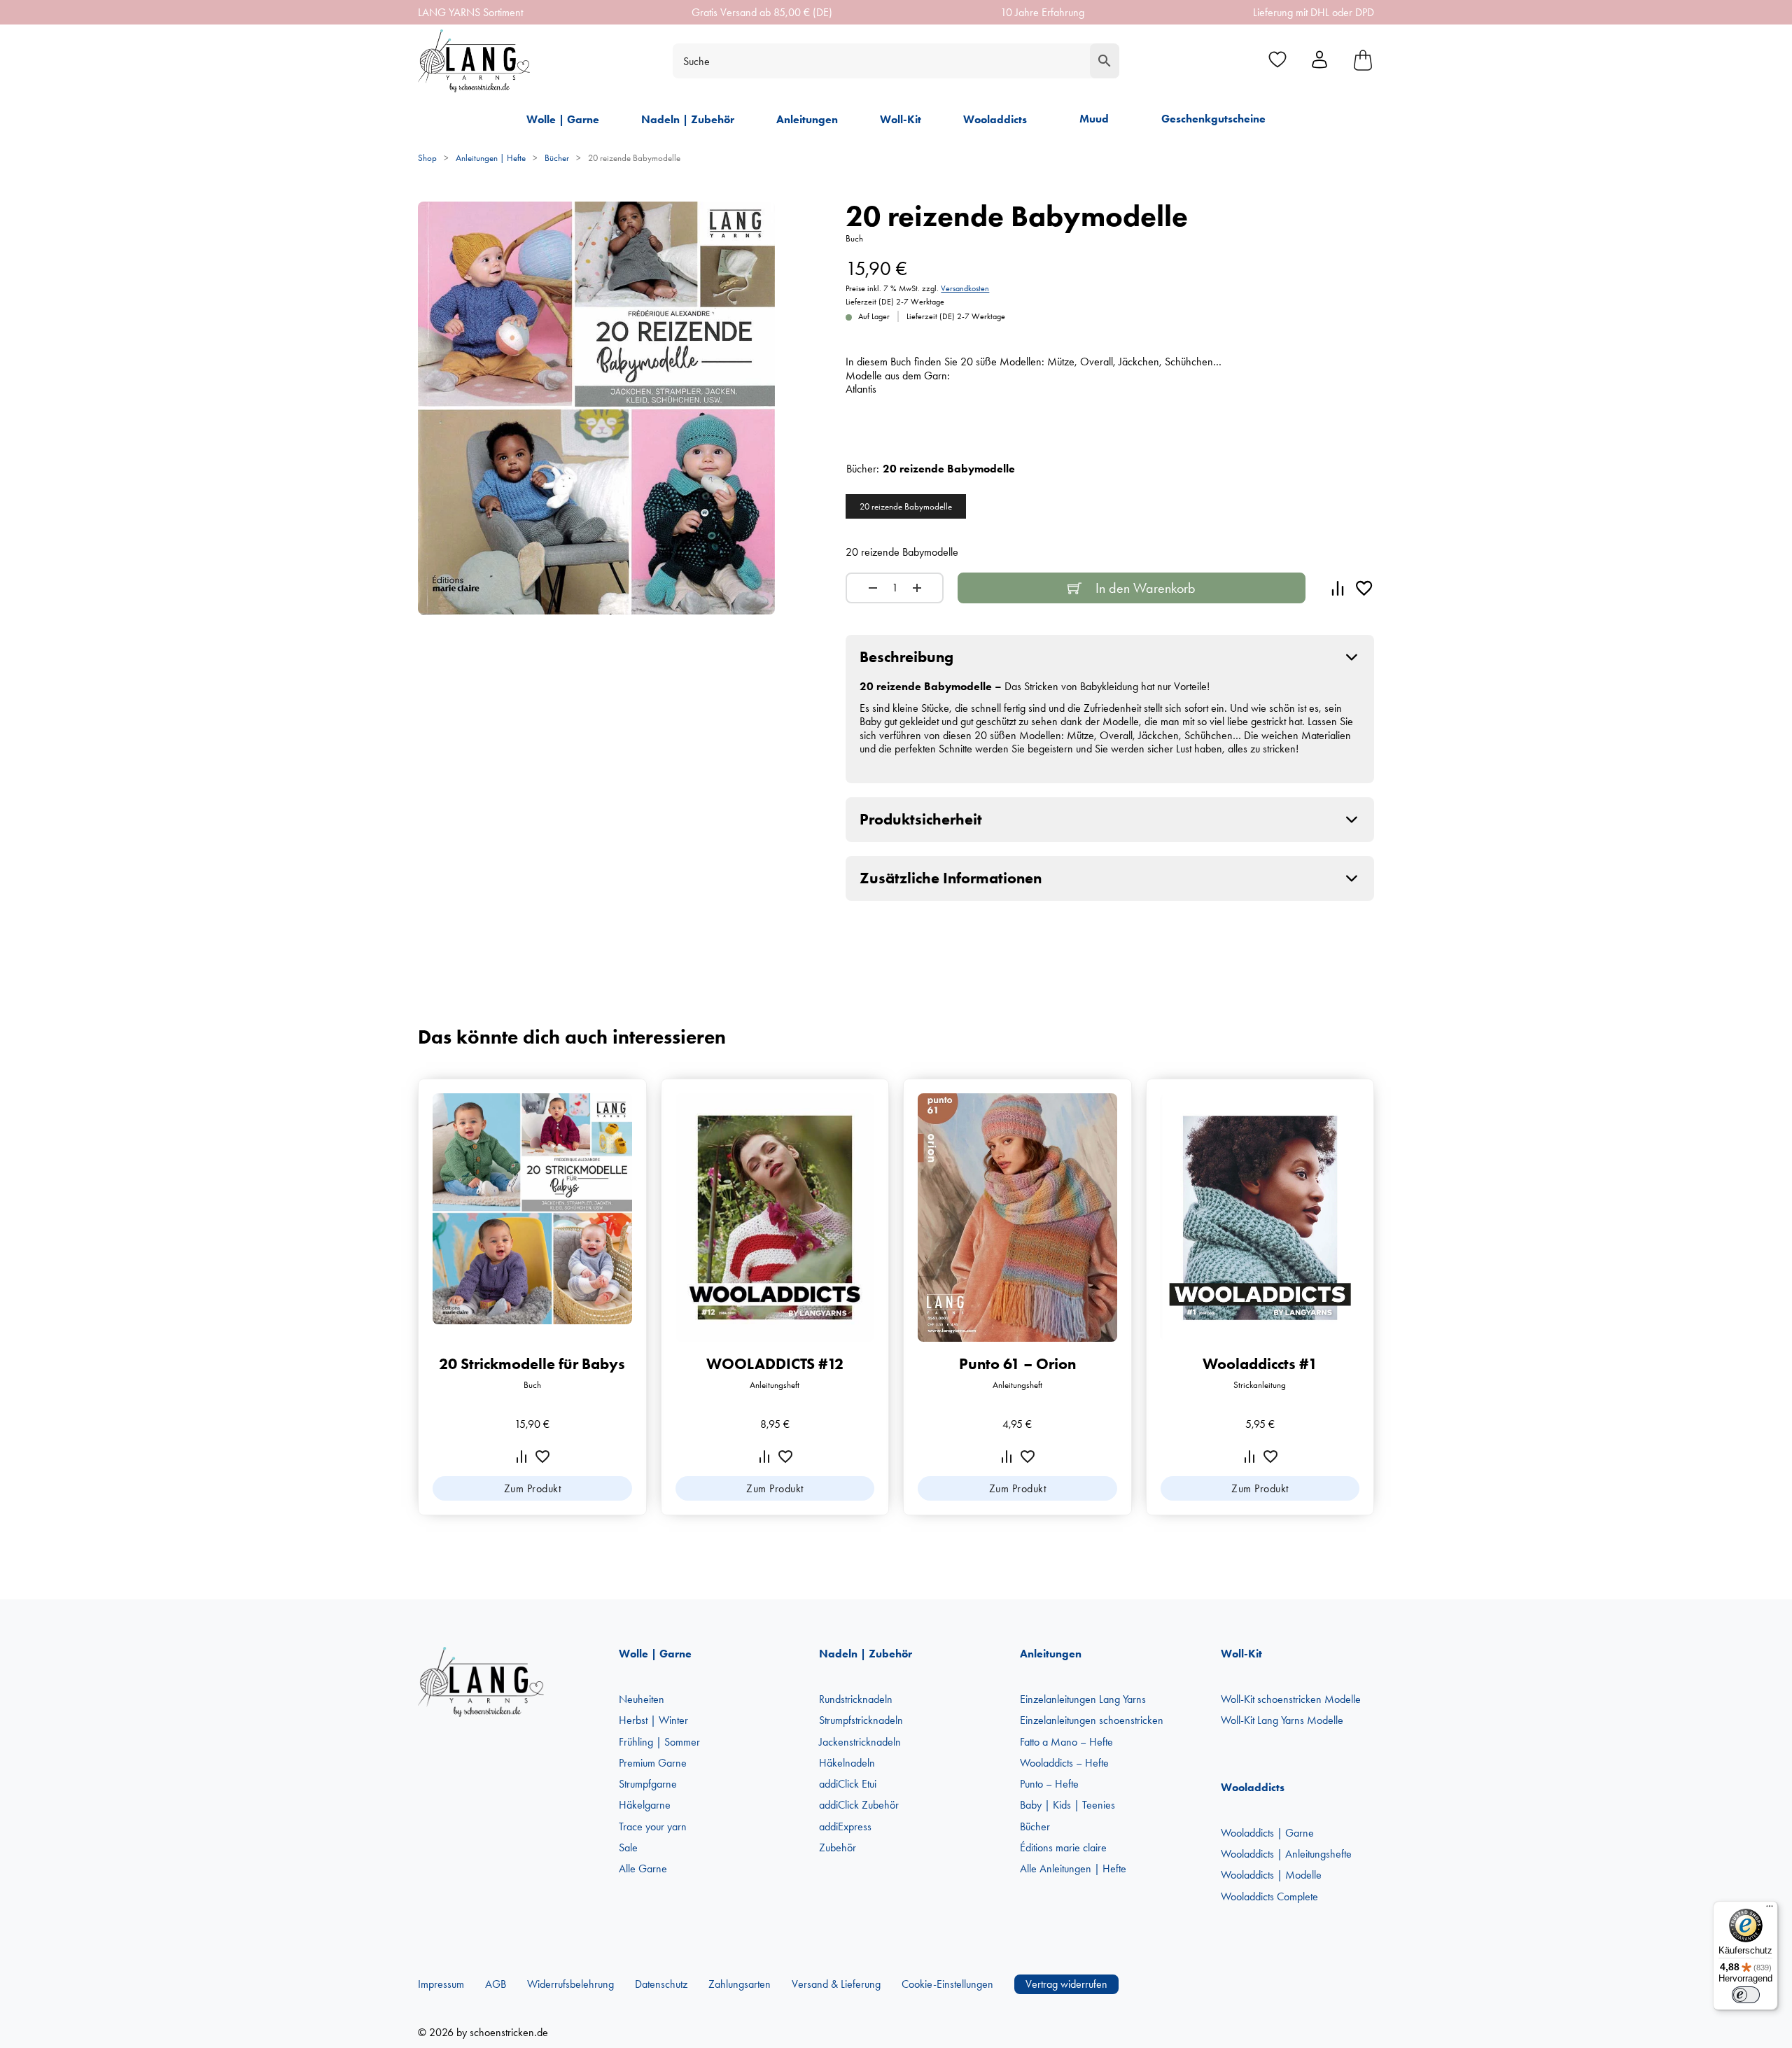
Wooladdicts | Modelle (1271, 1875)
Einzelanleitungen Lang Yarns (1083, 1699)
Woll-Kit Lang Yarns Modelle (1282, 1720)
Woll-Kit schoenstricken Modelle (1291, 1699)
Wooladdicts (995, 119)
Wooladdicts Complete (1269, 1896)
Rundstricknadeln (856, 1699)
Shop (427, 158)
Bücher (557, 158)
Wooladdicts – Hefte (1064, 1763)
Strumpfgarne (648, 1784)
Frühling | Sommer (659, 1742)
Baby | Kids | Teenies (1067, 1805)
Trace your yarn (653, 1826)
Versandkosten (965, 288)
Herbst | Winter (653, 1720)
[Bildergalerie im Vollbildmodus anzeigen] (755, 221)
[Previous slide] (406, 1297)
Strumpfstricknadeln (861, 1720)
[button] (1110, 657)
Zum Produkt (533, 1488)
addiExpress (845, 1826)
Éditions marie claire (1063, 1847)
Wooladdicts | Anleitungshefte (1286, 1854)
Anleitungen (807, 119)
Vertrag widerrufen (1066, 1984)
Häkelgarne (645, 1805)
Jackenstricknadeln (860, 1742)
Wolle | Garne (563, 119)
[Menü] (1770, 1909)
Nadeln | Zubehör (688, 119)
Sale (628, 1847)
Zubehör (838, 1847)
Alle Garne (643, 1868)
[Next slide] (1386, 1297)
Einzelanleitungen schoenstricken (1092, 1720)
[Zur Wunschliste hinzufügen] (1364, 588)
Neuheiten (642, 1699)
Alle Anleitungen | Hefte (1073, 1868)
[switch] (1746, 1995)
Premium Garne (653, 1763)
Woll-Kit (901, 119)
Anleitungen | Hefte (491, 158)
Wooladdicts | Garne (1267, 1833)
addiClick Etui (848, 1784)
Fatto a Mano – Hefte (1066, 1742)
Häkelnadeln (847, 1763)
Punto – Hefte (1049, 1784)
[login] (1319, 61)
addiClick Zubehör (859, 1805)
